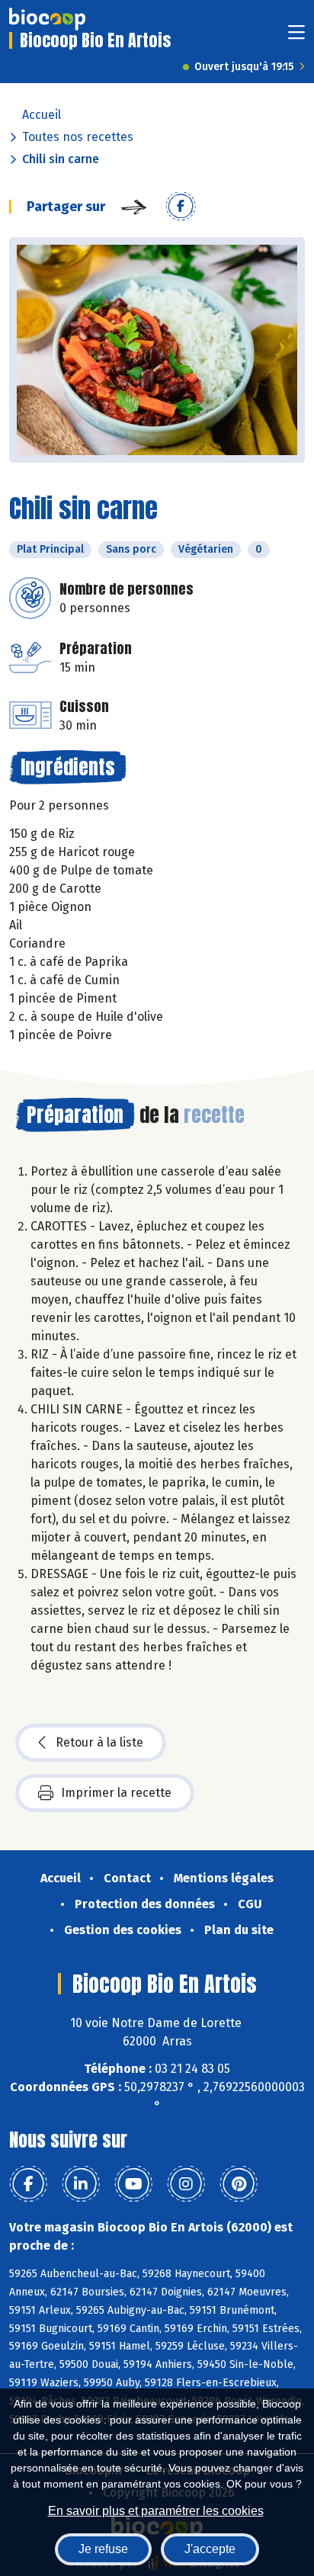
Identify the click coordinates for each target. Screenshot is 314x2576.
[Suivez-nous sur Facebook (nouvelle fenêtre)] (28, 2184)
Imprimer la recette (116, 1793)
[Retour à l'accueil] (47, 19)
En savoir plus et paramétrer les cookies (156, 2511)
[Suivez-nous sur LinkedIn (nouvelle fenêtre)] (81, 2184)
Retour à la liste (99, 1742)
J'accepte (210, 2549)
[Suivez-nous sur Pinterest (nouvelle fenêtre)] (239, 2184)
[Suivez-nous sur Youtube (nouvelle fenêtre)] (133, 2184)
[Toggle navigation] (296, 37)
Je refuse (103, 2549)
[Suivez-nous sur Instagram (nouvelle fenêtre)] (186, 2184)
